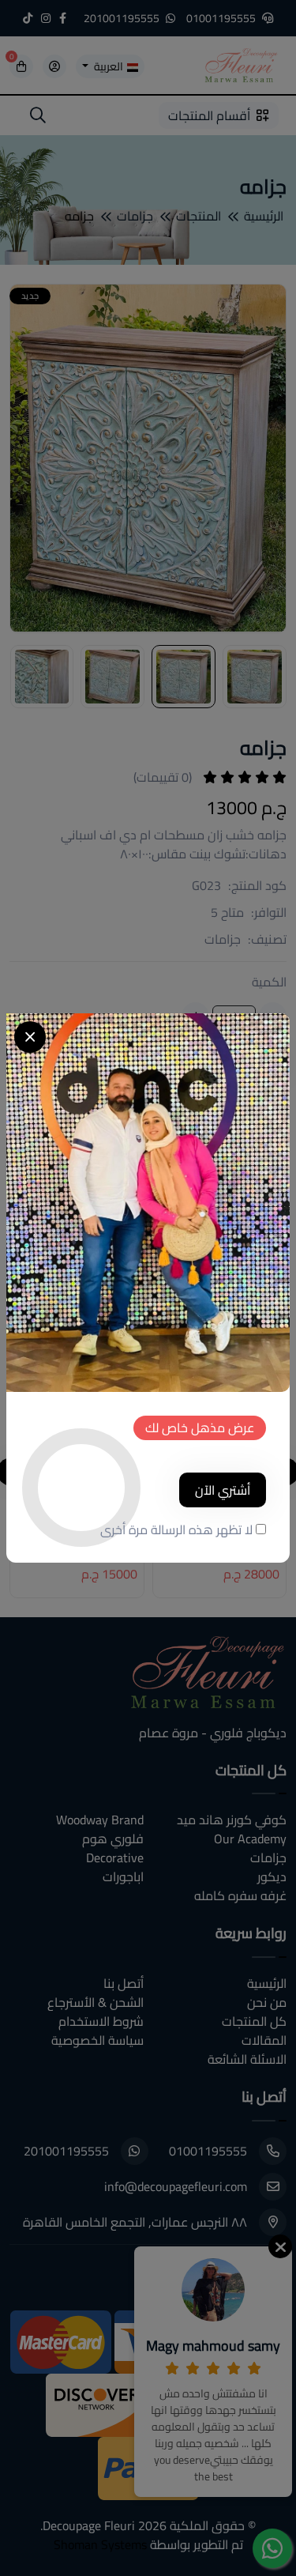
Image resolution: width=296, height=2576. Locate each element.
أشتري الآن (223, 1490)
